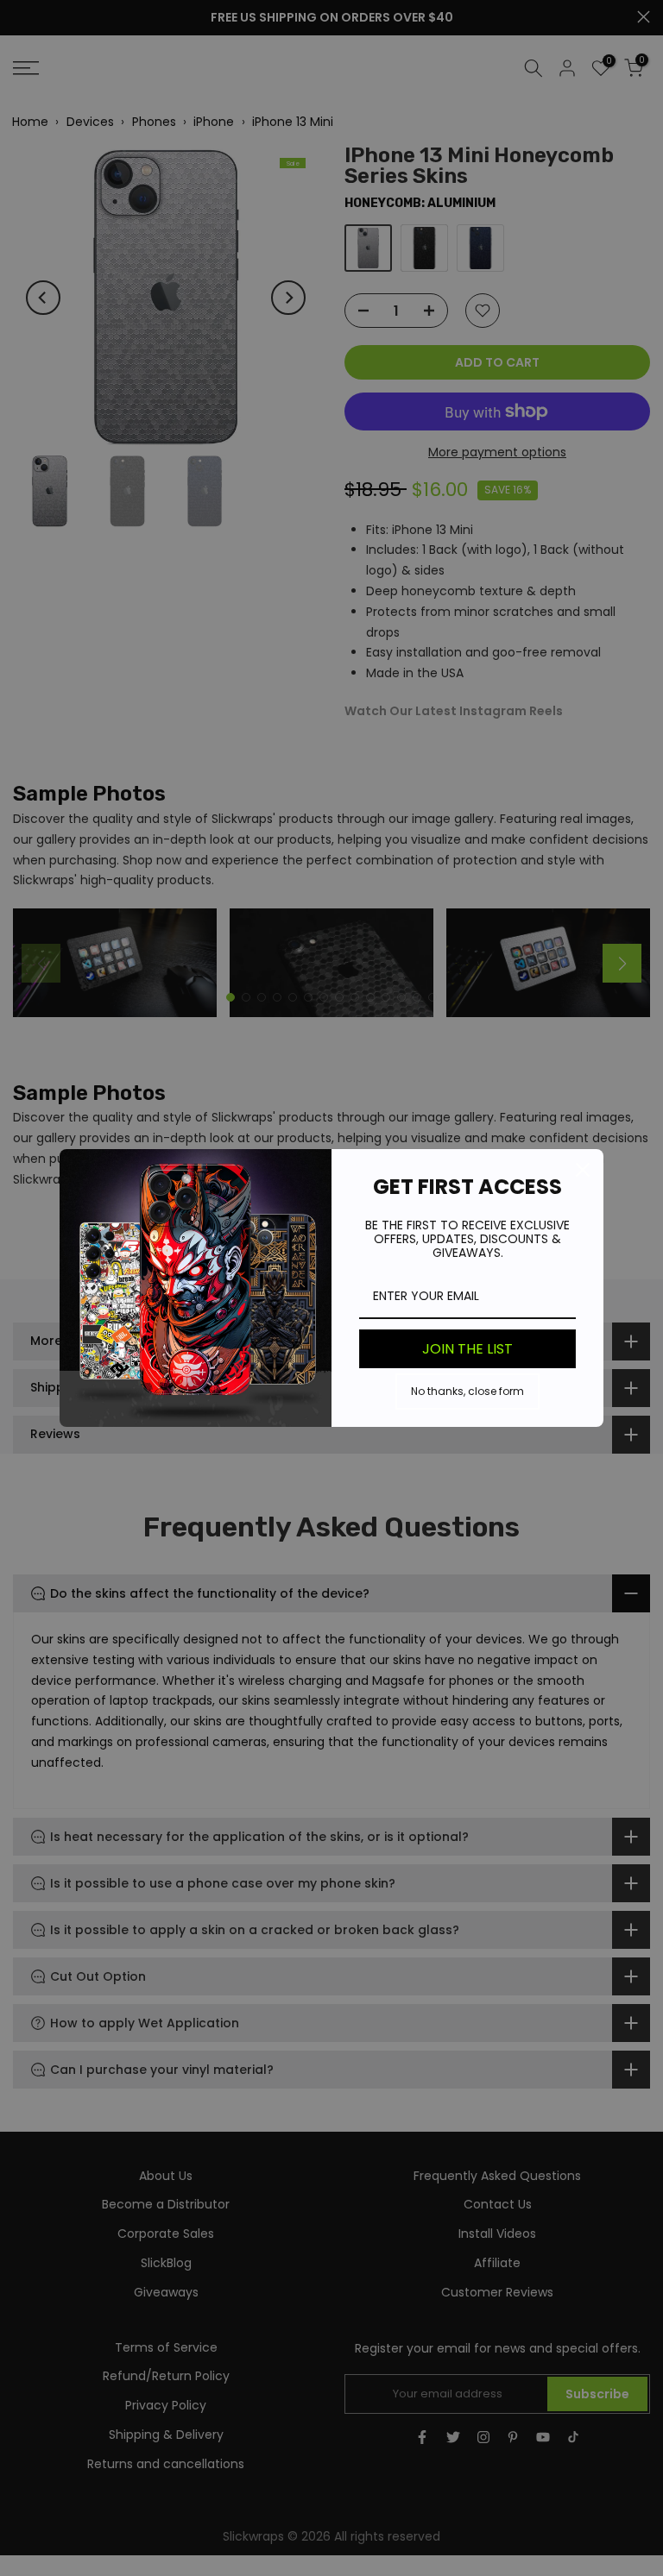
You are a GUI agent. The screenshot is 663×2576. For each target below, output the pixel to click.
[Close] (583, 1170)
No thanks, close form (467, 1391)
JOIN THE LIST (467, 1349)
